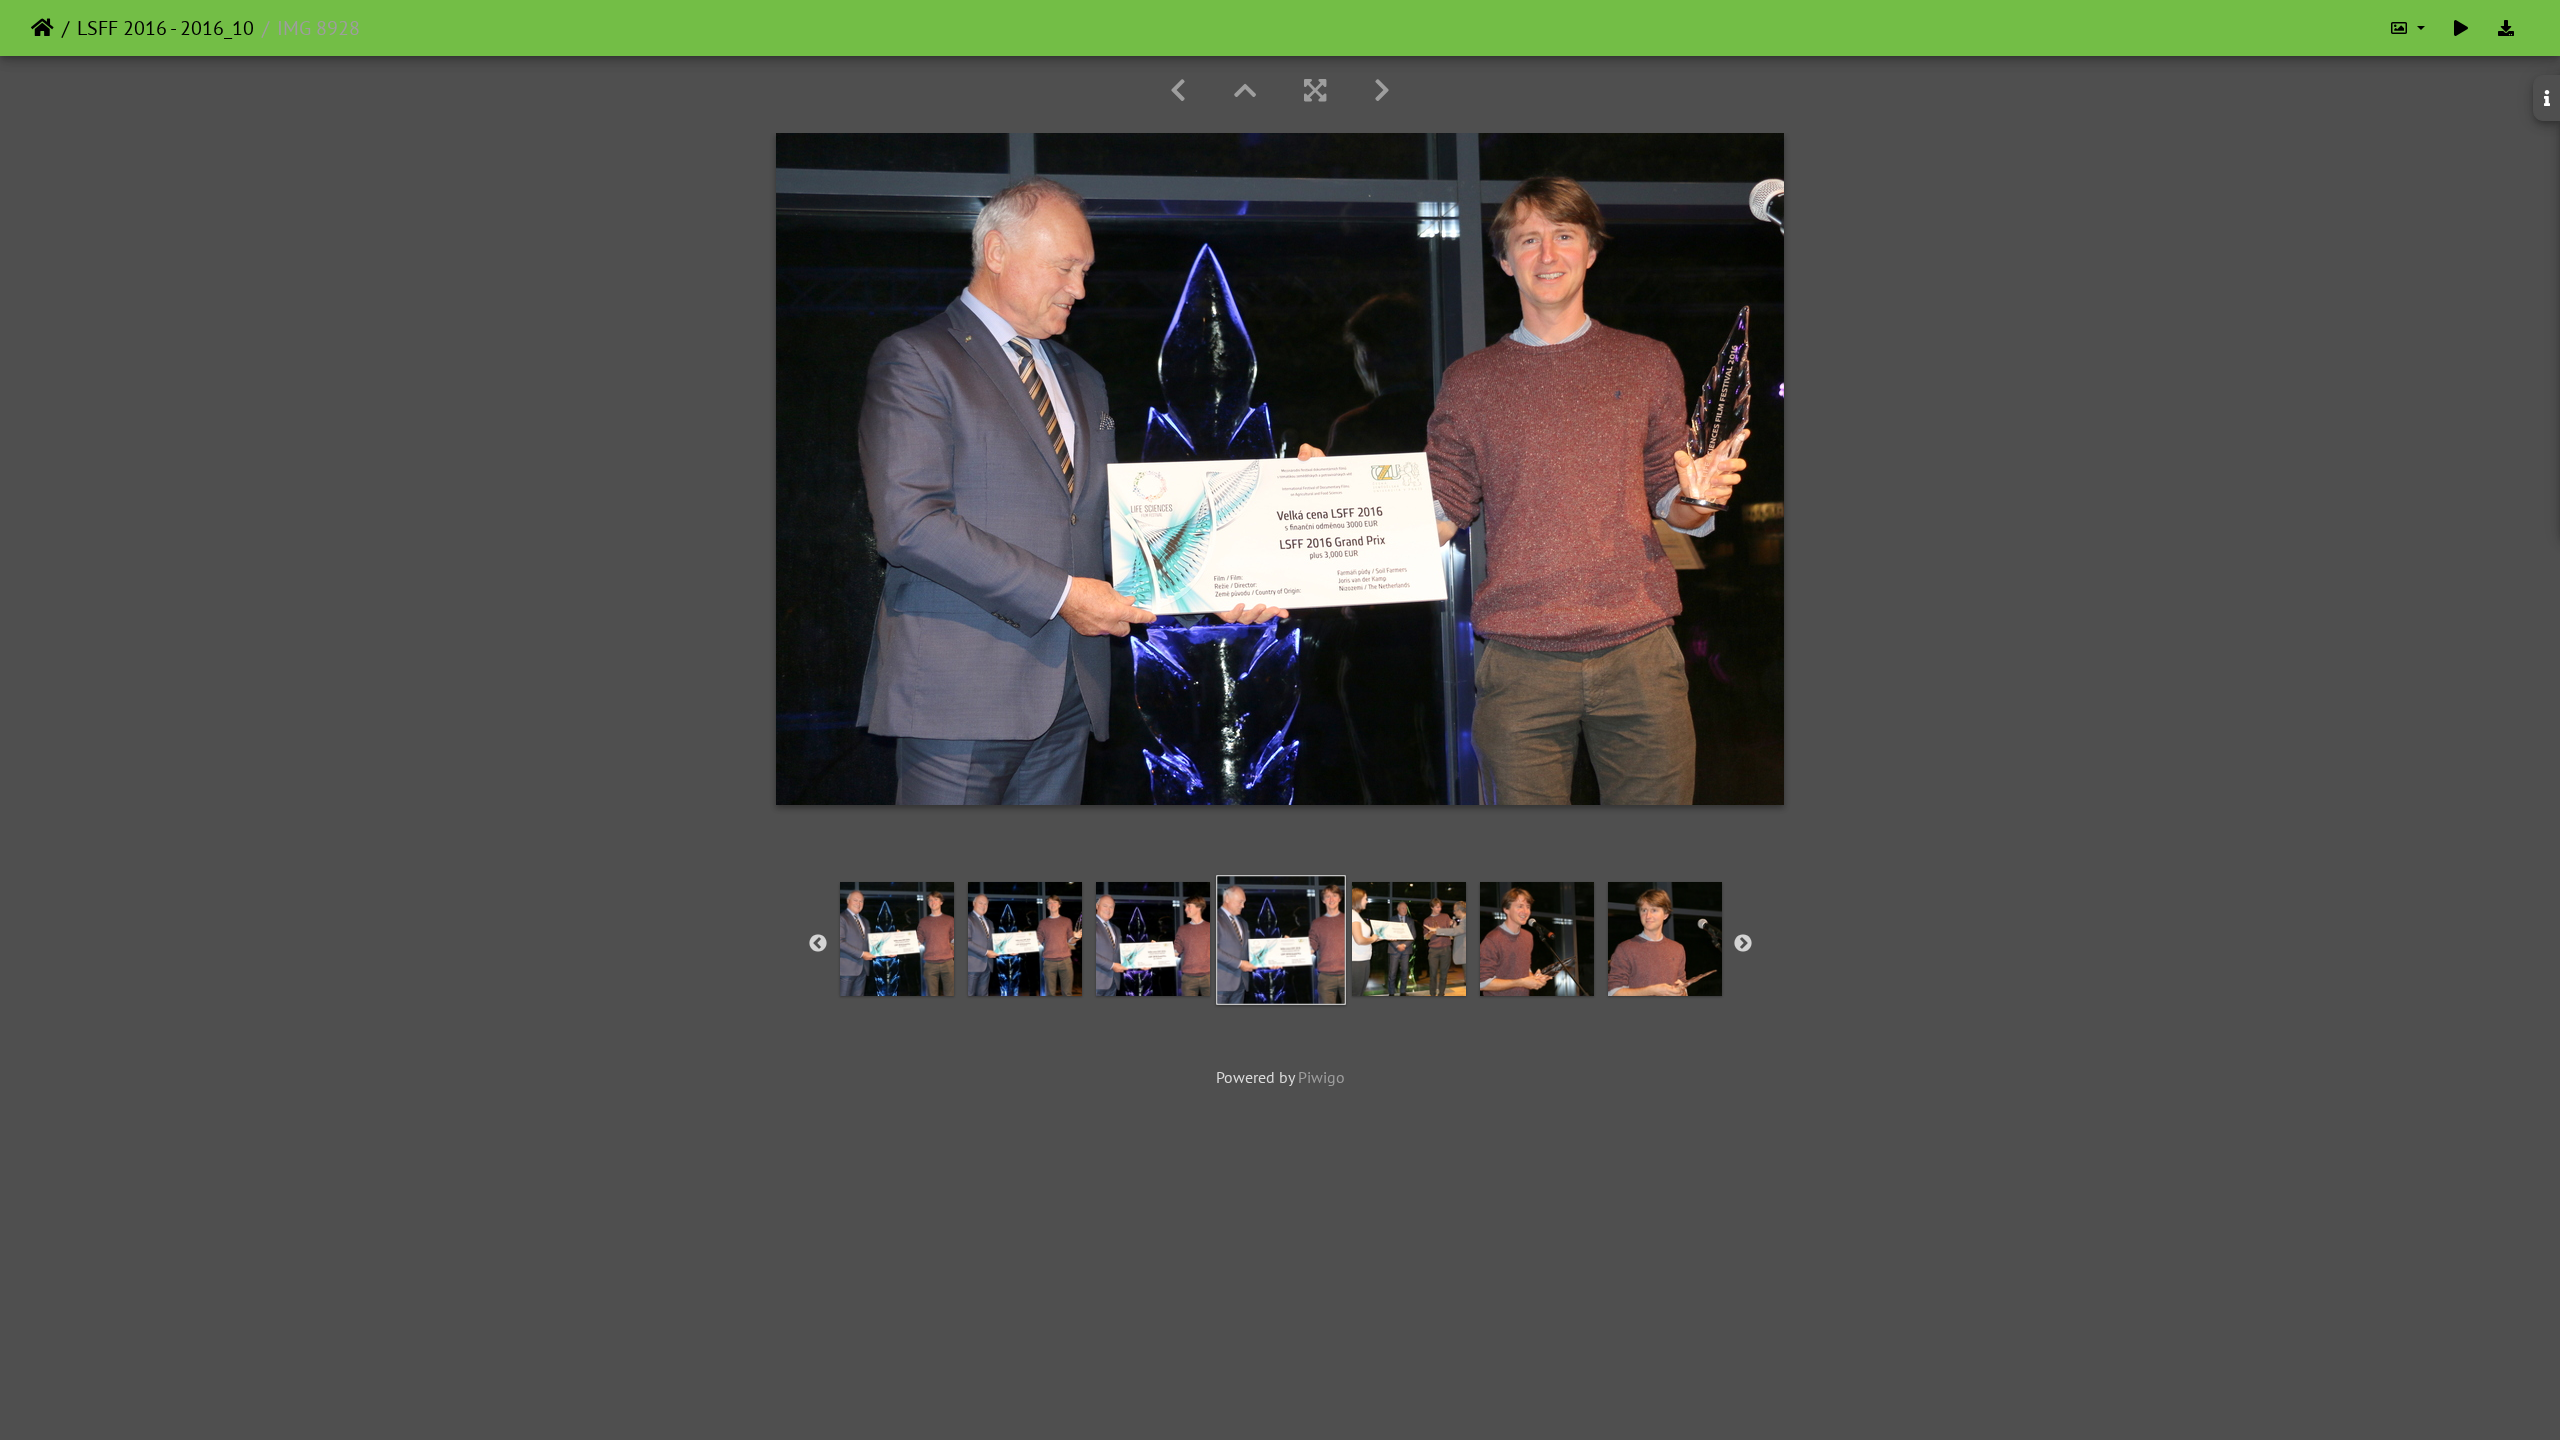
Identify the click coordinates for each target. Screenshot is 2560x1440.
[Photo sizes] (2407, 28)
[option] (897, 939)
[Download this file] (2506, 28)
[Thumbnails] (1245, 90)
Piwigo (1321, 1077)
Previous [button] (818, 944)
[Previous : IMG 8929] (1178, 90)
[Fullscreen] (1315, 90)
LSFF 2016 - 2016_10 (165, 28)
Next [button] (1743, 944)
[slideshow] (2461, 28)
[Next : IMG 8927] (1382, 90)
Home (42, 28)
